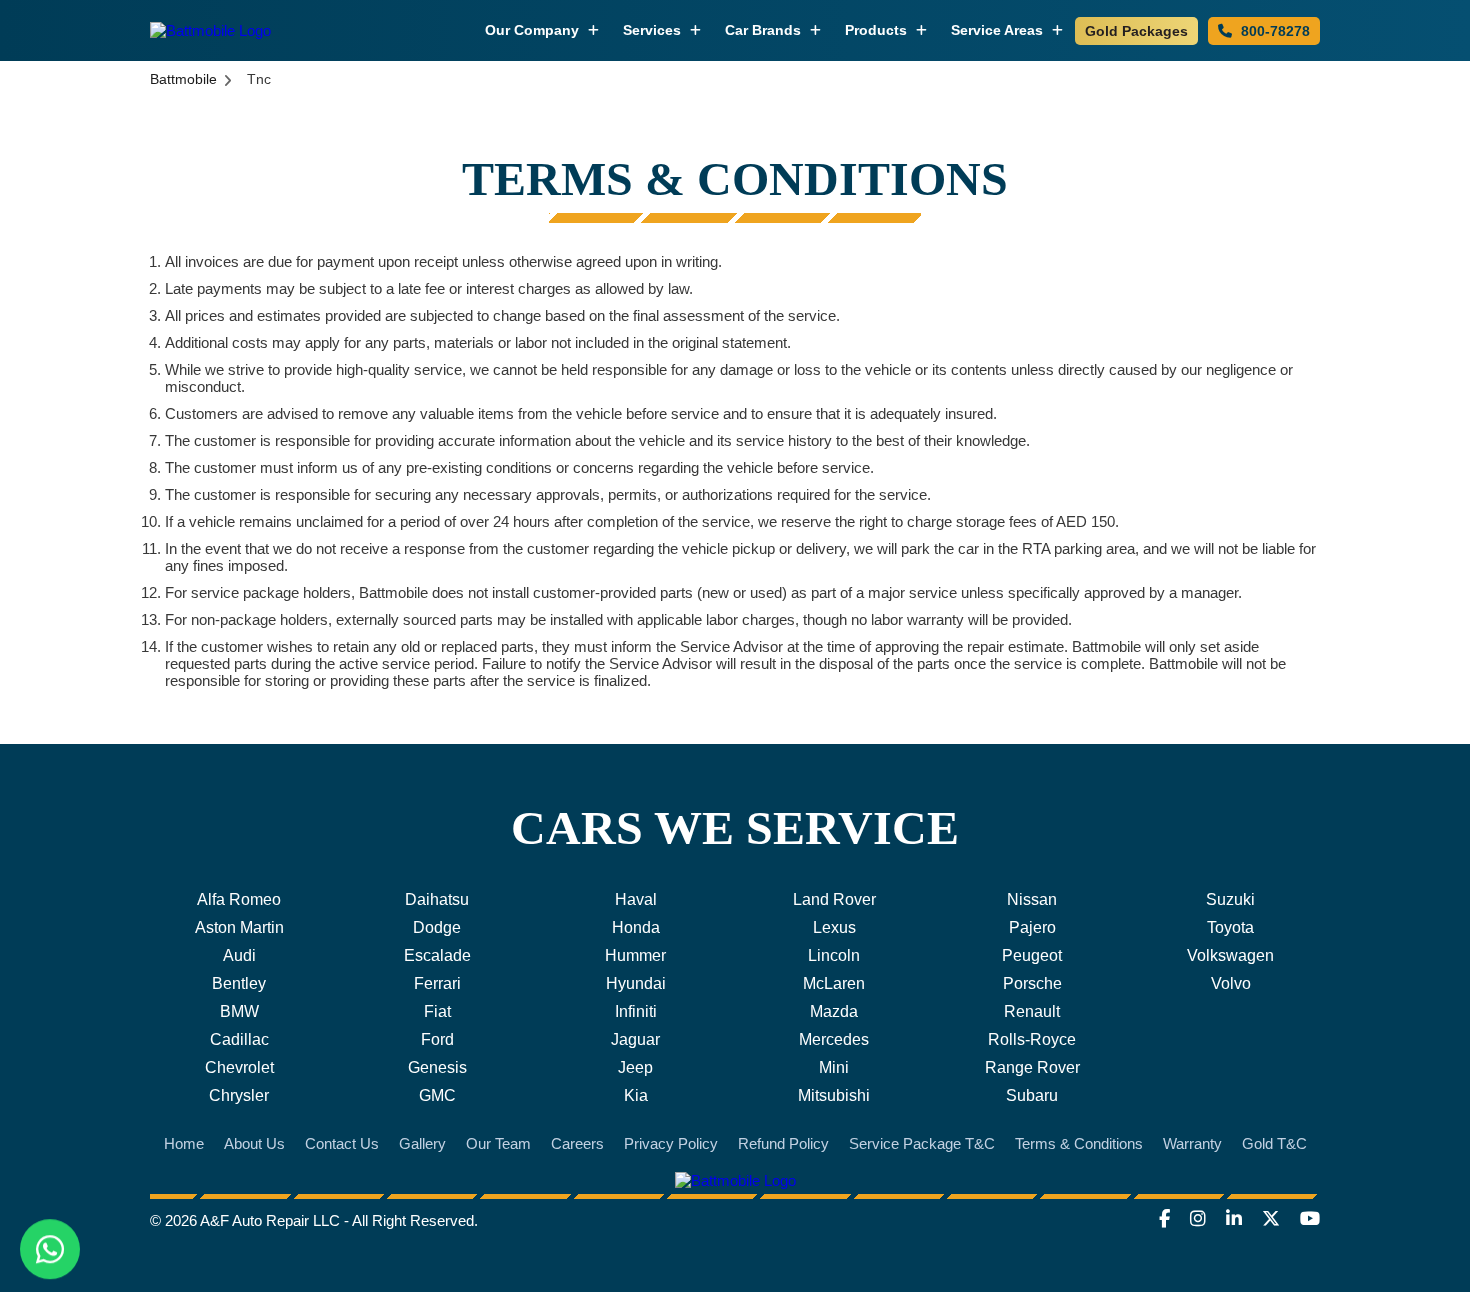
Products (878, 30)
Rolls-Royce (1032, 1039)
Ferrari (437, 983)
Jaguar (635, 1039)
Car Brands (765, 30)
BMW (239, 1011)
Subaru (1032, 1095)
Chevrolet (239, 1067)
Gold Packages (1136, 31)
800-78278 (1273, 31)
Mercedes (834, 1039)
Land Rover (834, 899)
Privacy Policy (671, 1143)
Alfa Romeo (239, 899)
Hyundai (636, 983)
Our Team (498, 1143)
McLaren (834, 983)
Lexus (834, 927)
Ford (437, 1039)
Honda (636, 927)
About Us (254, 1143)
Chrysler (239, 1095)
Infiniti (636, 1011)
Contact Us (342, 1143)
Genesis (437, 1067)
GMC (437, 1095)
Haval (636, 899)
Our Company (534, 30)
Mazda (834, 1011)
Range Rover (1032, 1067)
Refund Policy (783, 1143)
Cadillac (239, 1039)
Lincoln (834, 955)
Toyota (1230, 927)
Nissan (1032, 899)
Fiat (437, 1011)
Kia (636, 1095)
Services (654, 30)
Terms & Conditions (1079, 1143)
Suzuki (1230, 899)
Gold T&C (1274, 1143)
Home (184, 1143)
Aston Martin (239, 927)
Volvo (1231, 983)
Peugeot (1032, 955)
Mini (834, 1067)
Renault (1032, 1011)
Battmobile (183, 79)
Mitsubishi (834, 1095)
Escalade (437, 955)
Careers (577, 1143)
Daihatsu (437, 899)
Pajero (1032, 927)
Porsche (1032, 983)
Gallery (422, 1143)
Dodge (437, 927)
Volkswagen (1230, 955)
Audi (239, 955)
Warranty (1192, 1143)
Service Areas (999, 30)
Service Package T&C (922, 1143)
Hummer (635, 955)
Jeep (635, 1067)
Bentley (239, 983)
